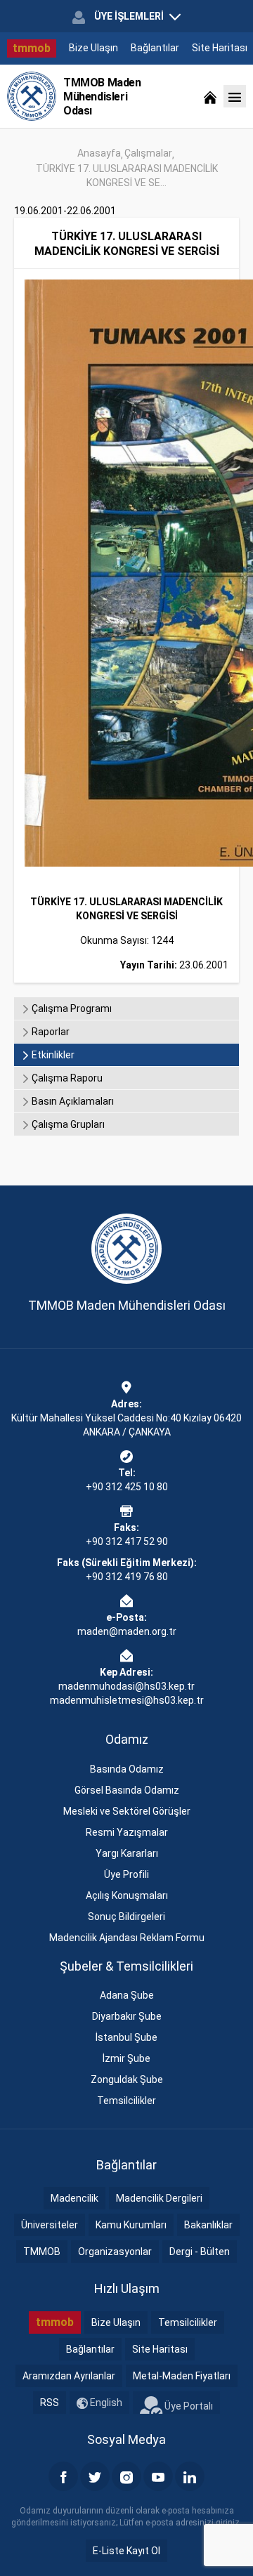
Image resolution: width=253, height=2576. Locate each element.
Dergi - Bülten (200, 2252)
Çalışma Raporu (66, 1078)
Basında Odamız (127, 1769)
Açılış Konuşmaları (127, 1895)
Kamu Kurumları (131, 2225)
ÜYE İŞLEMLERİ (129, 16)
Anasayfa (99, 153)
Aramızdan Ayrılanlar (69, 2376)
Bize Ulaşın (93, 48)
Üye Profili (126, 1874)
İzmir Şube (126, 2058)
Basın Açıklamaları (72, 1101)
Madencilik (74, 2198)
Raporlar (50, 1032)
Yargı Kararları (127, 1853)
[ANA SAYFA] (210, 96)
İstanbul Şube (126, 2037)
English (105, 2403)
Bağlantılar (155, 48)
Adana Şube (127, 1995)
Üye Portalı (188, 2405)
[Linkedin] (190, 2476)
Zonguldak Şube (127, 2079)
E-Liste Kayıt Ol (126, 2551)
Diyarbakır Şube (127, 2016)
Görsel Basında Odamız (127, 1790)
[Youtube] (158, 2476)
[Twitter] (95, 2476)
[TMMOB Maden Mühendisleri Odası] (32, 96)
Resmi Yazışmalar (127, 1832)
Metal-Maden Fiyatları (182, 2376)
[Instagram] (126, 2476)
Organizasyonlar (115, 2252)
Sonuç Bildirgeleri (126, 1917)
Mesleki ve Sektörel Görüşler (127, 1811)
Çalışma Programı (71, 1008)
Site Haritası (220, 48)
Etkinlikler (52, 1055)
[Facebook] (63, 2476)
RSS (50, 2403)
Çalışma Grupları (67, 1124)
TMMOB (42, 2252)
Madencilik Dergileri (159, 2198)
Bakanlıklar (208, 2225)
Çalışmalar (148, 153)
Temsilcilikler (126, 2101)
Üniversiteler (50, 2225)
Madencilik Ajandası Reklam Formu (127, 1938)
